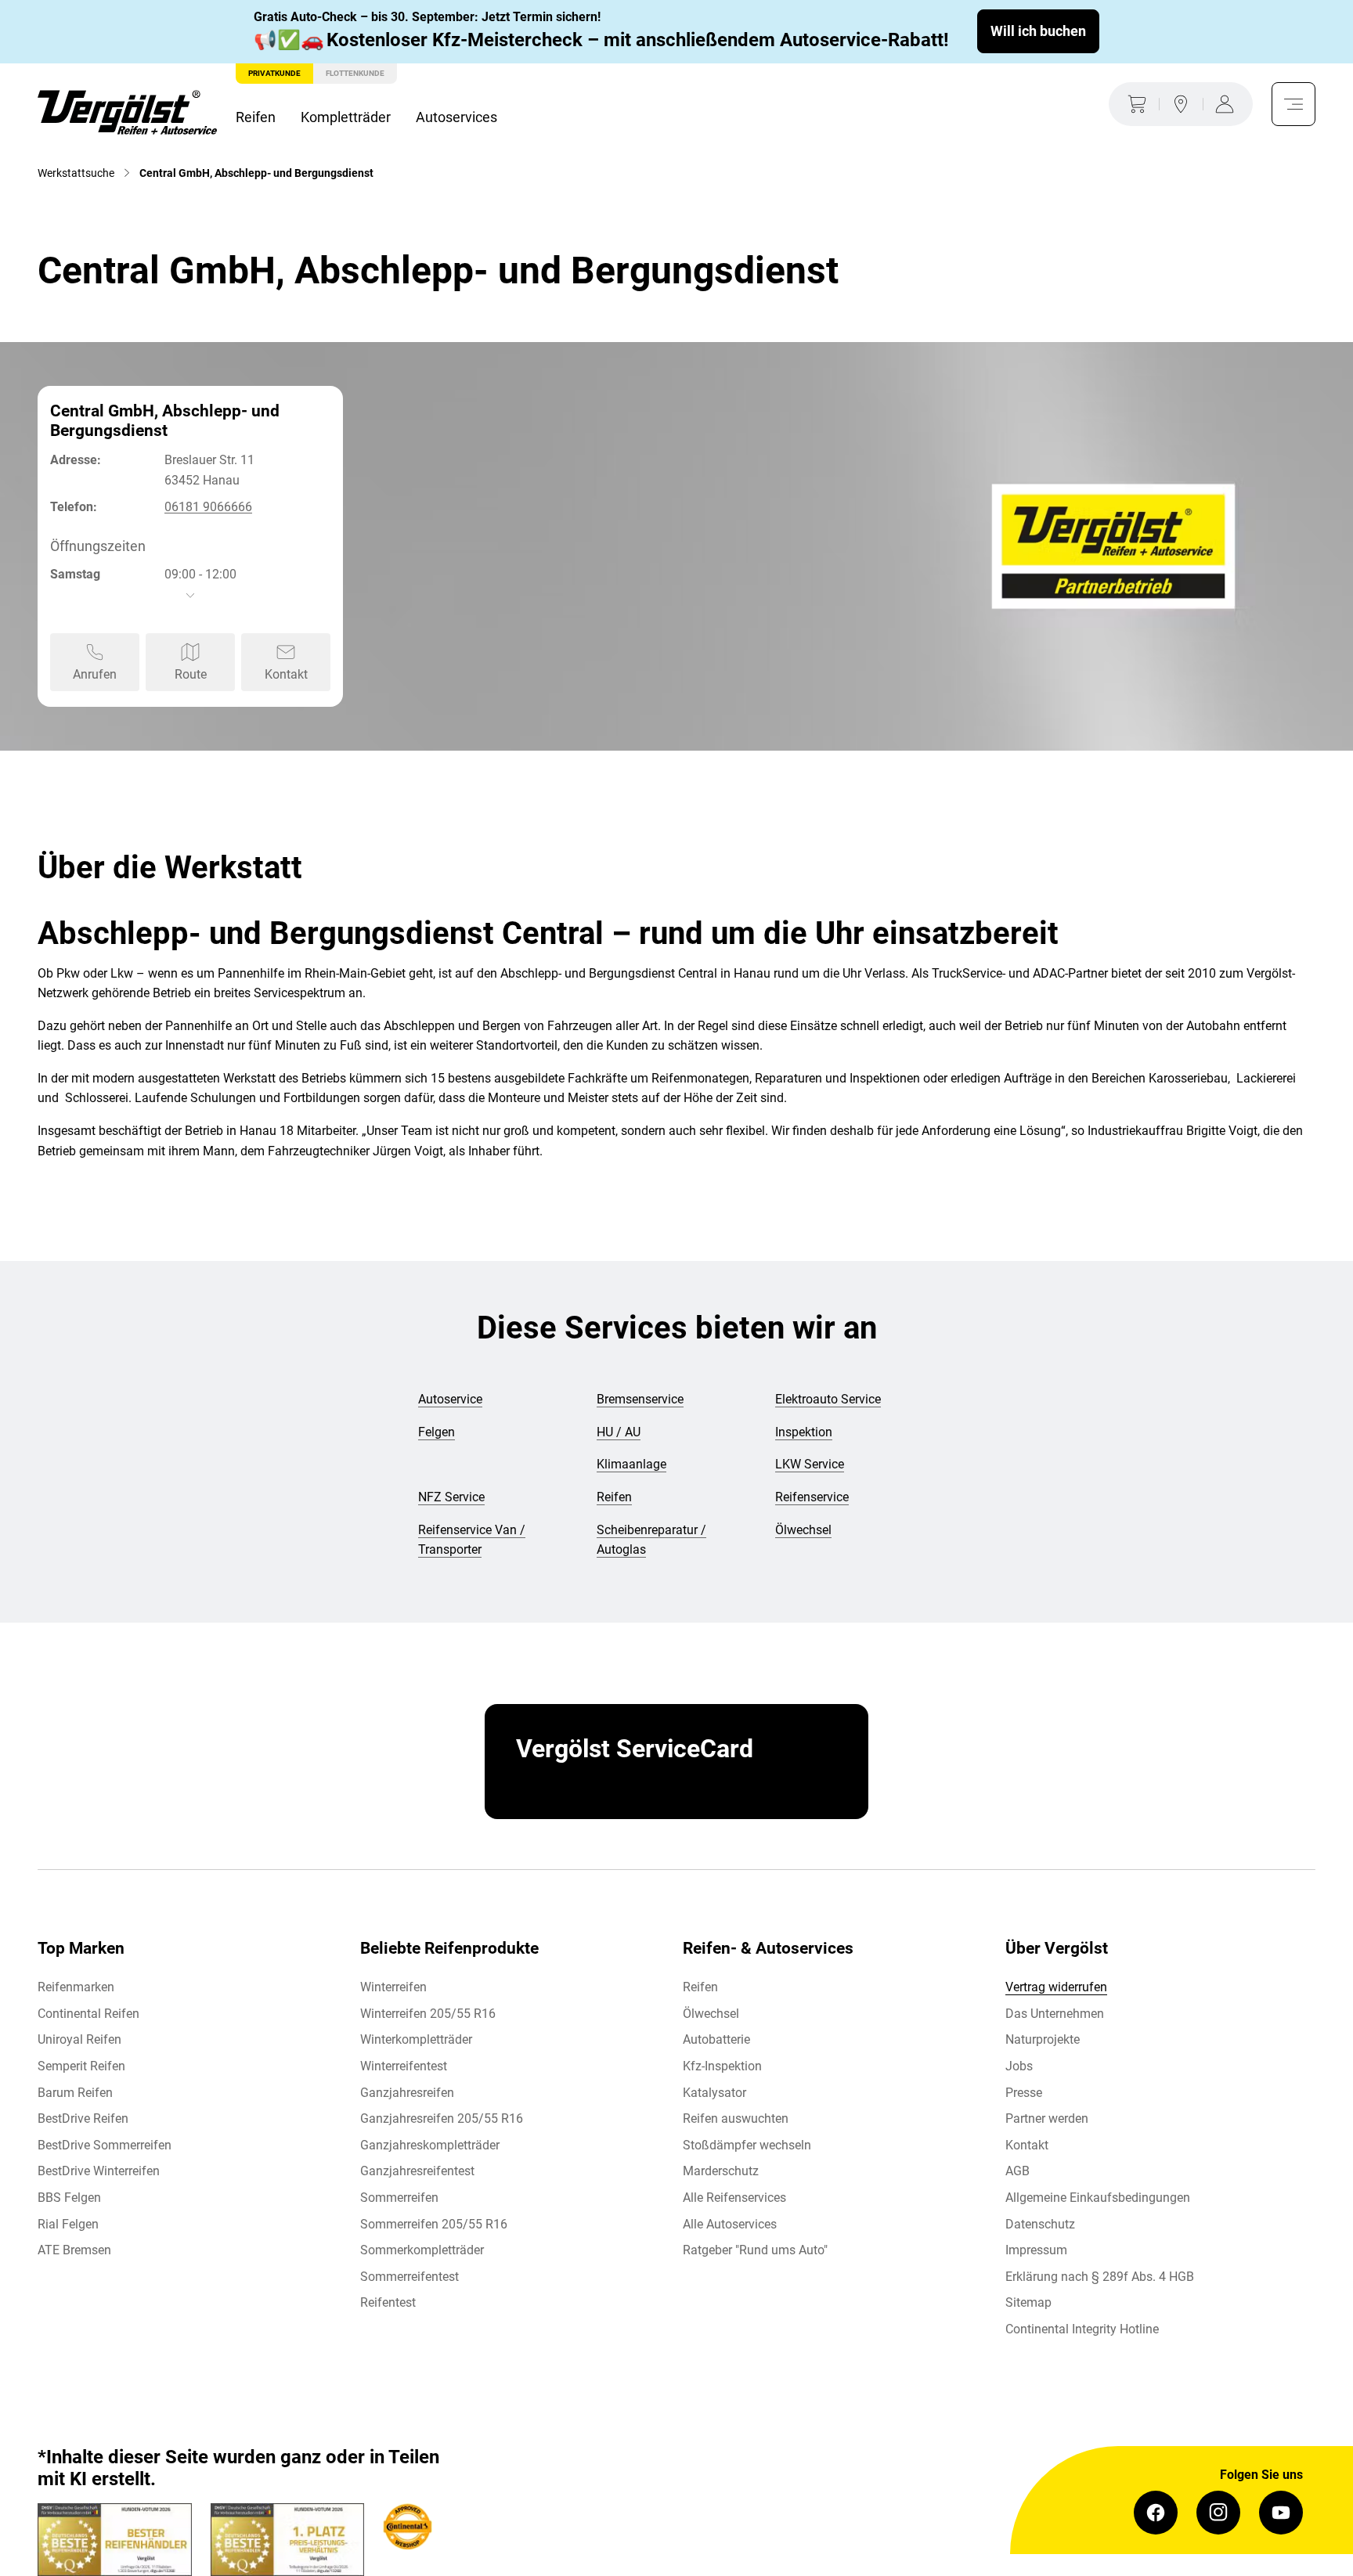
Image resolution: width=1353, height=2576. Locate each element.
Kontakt (1027, 2145)
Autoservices (456, 117)
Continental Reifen (88, 2014)
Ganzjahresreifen (407, 2093)
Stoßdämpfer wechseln (747, 2145)
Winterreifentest (404, 2066)
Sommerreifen (399, 2198)
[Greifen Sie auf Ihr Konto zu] (1228, 104)
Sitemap (1028, 2302)
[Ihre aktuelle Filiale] (1181, 104)
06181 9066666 (208, 507)
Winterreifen (393, 1987)
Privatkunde (274, 73)
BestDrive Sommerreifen (105, 2145)
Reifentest (388, 2302)
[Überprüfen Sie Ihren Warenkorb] (1134, 104)
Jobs (1019, 2066)
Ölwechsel (711, 2014)
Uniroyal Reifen (79, 2039)
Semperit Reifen (81, 2066)
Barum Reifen (75, 2093)
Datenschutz (1040, 2224)
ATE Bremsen (74, 2250)
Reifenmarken (76, 1987)
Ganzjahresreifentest (417, 2171)
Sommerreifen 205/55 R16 (434, 2224)
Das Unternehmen (1055, 2014)
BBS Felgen (69, 2198)
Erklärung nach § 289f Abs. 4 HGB (1100, 2277)
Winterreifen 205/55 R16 (428, 2014)
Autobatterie (716, 2039)
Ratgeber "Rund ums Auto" (755, 2250)
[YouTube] (1281, 2513)
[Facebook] (1156, 2513)
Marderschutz (721, 2171)
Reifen (256, 117)
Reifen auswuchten (736, 2118)
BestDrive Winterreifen (99, 2171)
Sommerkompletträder (422, 2250)
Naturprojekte (1043, 2039)
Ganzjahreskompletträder (430, 2145)
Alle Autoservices (730, 2224)
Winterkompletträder (416, 2039)
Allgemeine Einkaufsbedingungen (1098, 2198)
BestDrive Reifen (83, 2118)
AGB (1017, 2171)
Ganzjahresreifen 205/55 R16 (442, 2118)
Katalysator (714, 2093)
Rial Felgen (68, 2224)
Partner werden (1047, 2118)
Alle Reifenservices (734, 2198)
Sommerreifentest (410, 2277)
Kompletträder (346, 117)
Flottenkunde (355, 73)
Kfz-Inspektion (722, 2066)
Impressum (1036, 2250)
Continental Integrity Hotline (1082, 2329)
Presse (1024, 2093)
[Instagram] (1218, 2513)
